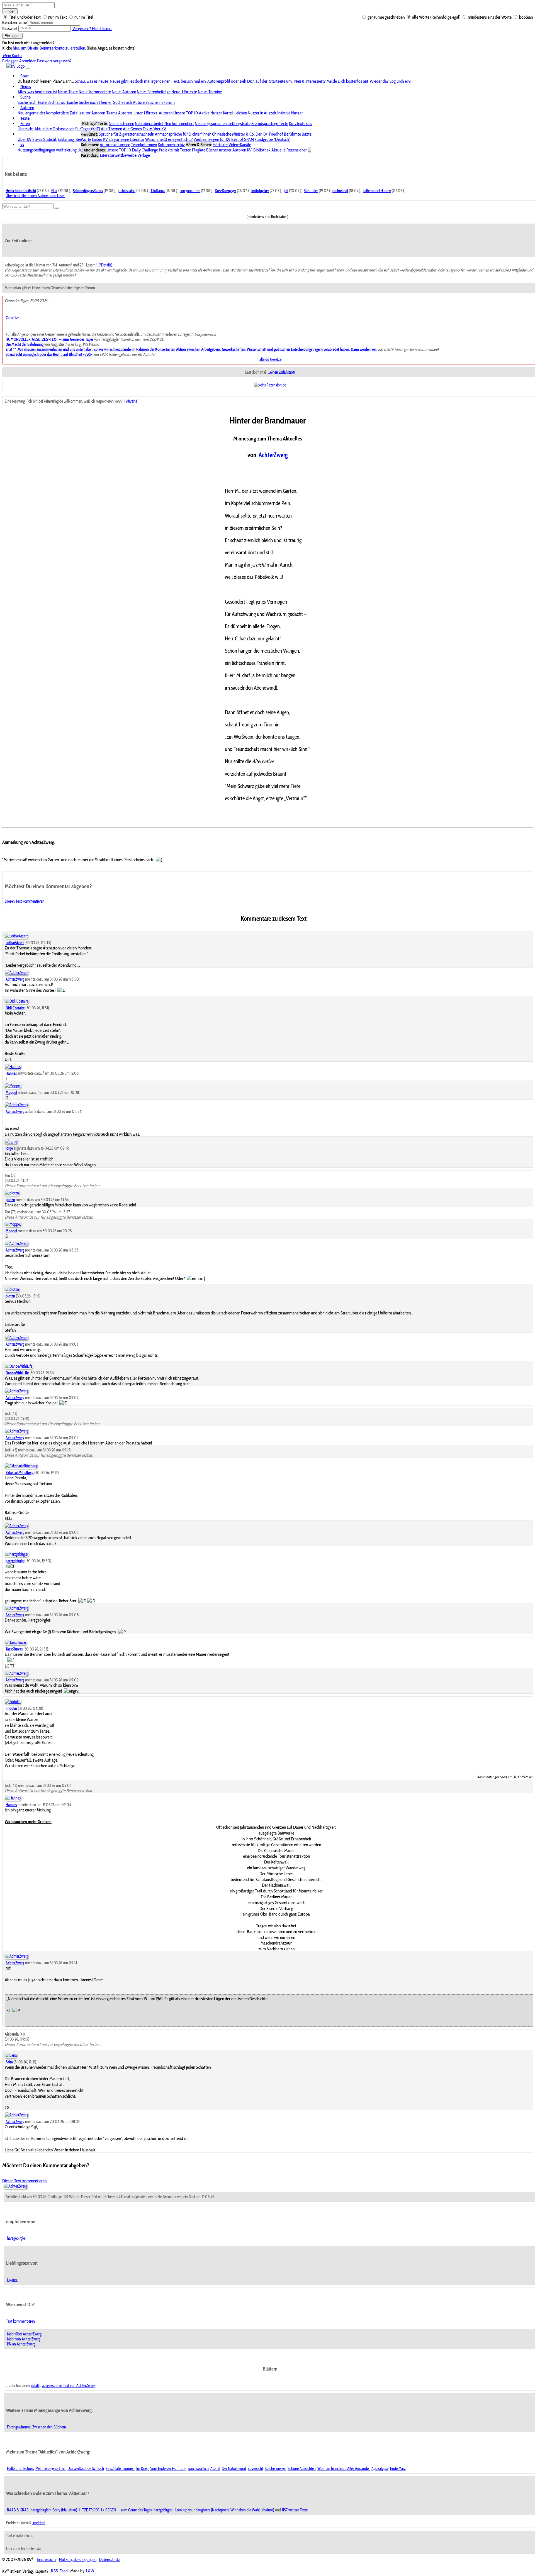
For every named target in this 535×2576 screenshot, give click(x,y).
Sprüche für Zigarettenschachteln (126, 134)
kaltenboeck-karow (377, 191)
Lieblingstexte (239, 123)
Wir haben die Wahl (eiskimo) (252, 2510)
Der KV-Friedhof (269, 134)
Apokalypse (380, 2469)
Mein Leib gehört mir (51, 2469)
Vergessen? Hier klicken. (92, 29)
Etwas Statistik (45, 139)
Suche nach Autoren (130, 102)
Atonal (215, 2469)
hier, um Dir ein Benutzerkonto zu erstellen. (49, 48)
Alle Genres (132, 129)
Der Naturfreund (234, 2469)
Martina (132, 401)
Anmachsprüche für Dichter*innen (183, 134)
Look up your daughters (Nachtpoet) (202, 2510)
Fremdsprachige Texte (270, 123)
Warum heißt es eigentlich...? (169, 139)
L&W (90, 2571)
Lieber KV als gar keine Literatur (118, 139)
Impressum (46, 2559)
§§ (22, 145)
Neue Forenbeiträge (154, 92)
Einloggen (12, 36)
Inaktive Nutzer (290, 113)
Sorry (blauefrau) (65, 2510)
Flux (54, 191)
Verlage (144, 155)
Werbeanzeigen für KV (212, 139)
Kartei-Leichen (235, 113)
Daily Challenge (145, 150)
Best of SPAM (243, 139)
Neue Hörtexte (184, 92)
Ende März (398, 2469)
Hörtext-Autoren (158, 113)
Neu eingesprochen (211, 123)
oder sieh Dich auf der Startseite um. (262, 81)
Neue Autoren (124, 92)
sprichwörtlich (198, 2469)
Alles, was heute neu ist (37, 92)
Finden (10, 11)
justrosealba (127, 191)
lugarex (12, 2280)
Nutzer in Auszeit (262, 113)
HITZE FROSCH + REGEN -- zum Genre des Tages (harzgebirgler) (126, 2510)
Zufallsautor (80, 113)
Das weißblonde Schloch (86, 2469)
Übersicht (26, 129)
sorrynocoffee (190, 191)
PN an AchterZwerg (21, 2344)
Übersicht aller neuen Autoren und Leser (35, 196)
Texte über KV (154, 129)
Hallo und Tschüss (20, 2469)
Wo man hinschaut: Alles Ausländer (344, 2469)
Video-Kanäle (240, 145)
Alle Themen (111, 129)
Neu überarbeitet (149, 123)
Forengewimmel (19, 2427)
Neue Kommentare (95, 92)
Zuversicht (255, 2469)
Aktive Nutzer (211, 113)
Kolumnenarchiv (171, 145)
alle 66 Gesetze (270, 359)
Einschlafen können (120, 2469)
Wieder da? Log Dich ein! (390, 81)
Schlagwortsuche (64, 102)
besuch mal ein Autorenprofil (206, 81)
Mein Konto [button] (12, 56)
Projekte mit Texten (175, 150)
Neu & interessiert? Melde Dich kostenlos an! (331, 81)
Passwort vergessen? (54, 61)
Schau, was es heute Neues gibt (101, 81)
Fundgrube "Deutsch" (273, 139)
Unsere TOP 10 (186, 113)
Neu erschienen (121, 123)
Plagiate (199, 150)
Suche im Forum (161, 102)
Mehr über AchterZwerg (24, 2334)
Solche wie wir (275, 2469)
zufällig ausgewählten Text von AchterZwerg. (63, 2386)
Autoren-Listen (131, 113)
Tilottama (158, 191)
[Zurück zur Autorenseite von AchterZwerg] (15, 2186)
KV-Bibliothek (259, 150)
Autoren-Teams (104, 113)
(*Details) (105, 265)
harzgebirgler (16, 2238)
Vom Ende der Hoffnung (168, 2469)
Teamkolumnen (144, 145)
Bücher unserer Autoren (226, 150)
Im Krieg (142, 2469)
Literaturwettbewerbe (118, 155)
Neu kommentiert (179, 123)
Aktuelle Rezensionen (289, 150)
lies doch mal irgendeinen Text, (154, 81)
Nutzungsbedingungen (36, 150)
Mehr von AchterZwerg (24, 2339)
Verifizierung (66, 150)
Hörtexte (220, 145)
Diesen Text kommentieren (25, 901)
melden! (39, 2523)
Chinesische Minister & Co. (233, 134)
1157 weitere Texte (295, 2510)
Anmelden (28, 61)
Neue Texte (68, 92)
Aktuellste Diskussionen (54, 129)
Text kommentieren (20, 2321)
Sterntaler (311, 191)
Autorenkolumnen (115, 145)
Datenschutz (110, 2559)
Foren (25, 123)
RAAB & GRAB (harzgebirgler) (29, 2510)
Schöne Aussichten (302, 2469)
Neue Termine (210, 92)
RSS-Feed (59, 2571)
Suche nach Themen (96, 102)
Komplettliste (57, 113)
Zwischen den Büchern (49, 2427)
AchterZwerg (273, 455)
